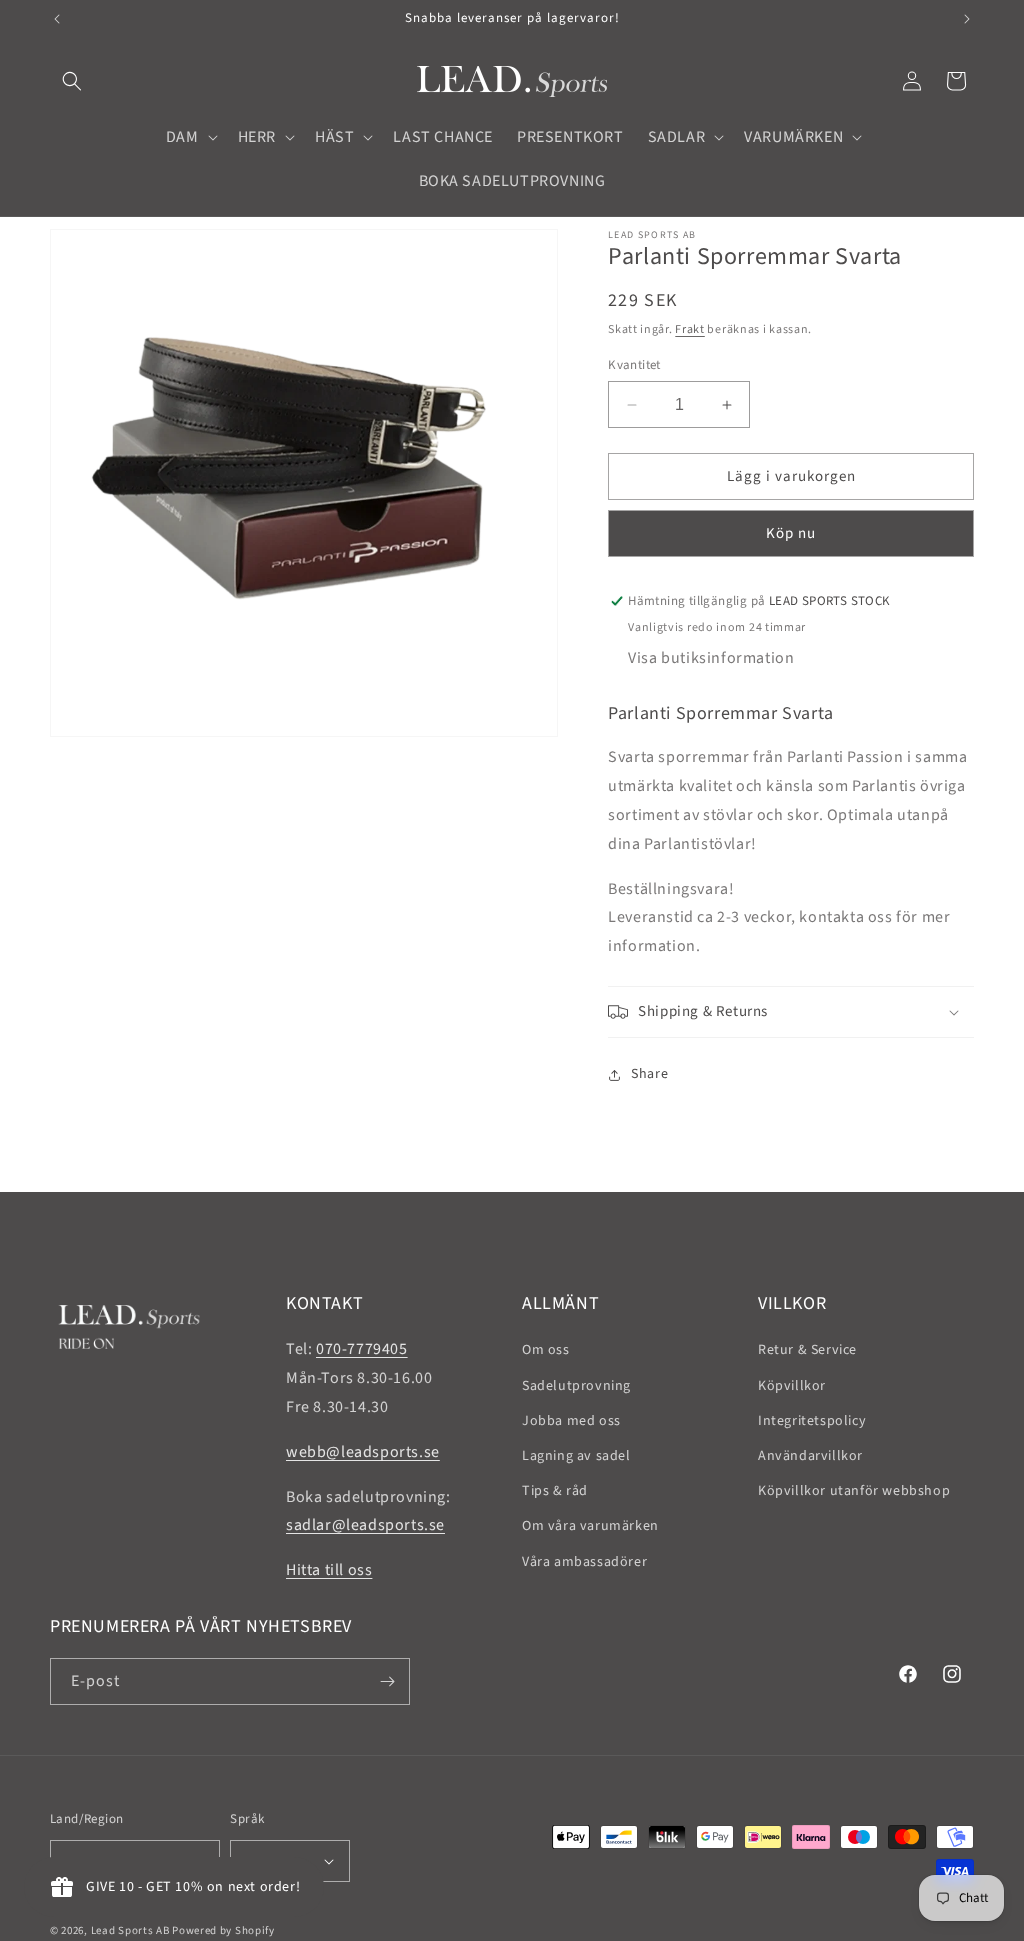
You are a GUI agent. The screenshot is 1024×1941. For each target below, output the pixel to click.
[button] (72, 81)
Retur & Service (807, 1350)
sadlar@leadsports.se (365, 1525)
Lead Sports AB (130, 1930)
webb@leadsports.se (363, 1452)
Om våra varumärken (590, 1526)
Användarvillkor (810, 1456)
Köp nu (791, 533)
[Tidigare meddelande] (57, 19)
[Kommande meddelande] (967, 19)
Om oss (546, 1350)
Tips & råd (555, 1491)
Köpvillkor (792, 1386)
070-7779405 (362, 1349)
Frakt (690, 329)
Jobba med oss (571, 1421)
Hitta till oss (329, 1570)
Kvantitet (634, 365)
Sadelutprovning (576, 1386)
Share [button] (649, 1074)
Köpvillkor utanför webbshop (854, 1491)
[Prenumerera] (387, 1681)
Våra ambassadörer (584, 1562)
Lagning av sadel (576, 1456)
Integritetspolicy (812, 1421)
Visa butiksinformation (711, 658)
